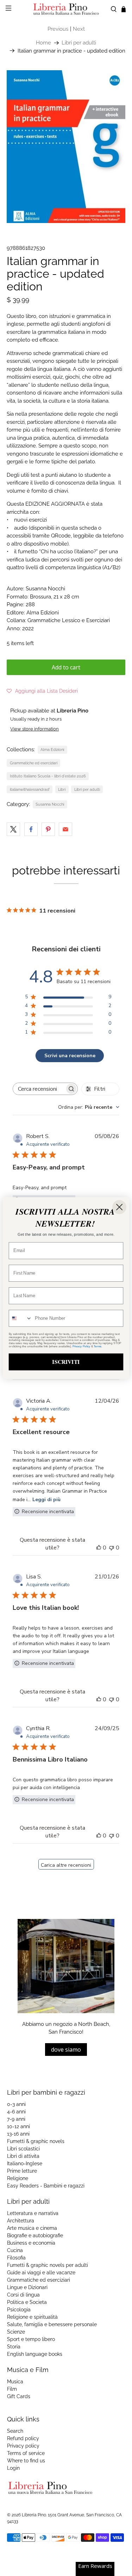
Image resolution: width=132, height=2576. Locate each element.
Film (12, 2389)
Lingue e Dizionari (27, 2287)
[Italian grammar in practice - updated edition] (66, 147)
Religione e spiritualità (32, 2317)
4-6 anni (16, 2112)
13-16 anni (18, 2134)
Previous (58, 29)
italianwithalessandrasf (30, 789)
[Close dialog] (119, 1207)
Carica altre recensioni (66, 1865)
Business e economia (31, 2243)
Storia (14, 2347)
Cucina (15, 2250)
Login (13, 2468)
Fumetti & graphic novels (36, 2141)
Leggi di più (46, 1500)
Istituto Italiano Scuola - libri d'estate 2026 (48, 776)
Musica (15, 2382)
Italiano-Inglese (25, 2163)
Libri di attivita (23, 2156)
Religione (18, 2178)
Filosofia (16, 2258)
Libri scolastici (23, 2149)
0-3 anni (16, 2104)
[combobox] (89, 1107)
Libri (62, 789)
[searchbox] (39, 1089)
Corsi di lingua (23, 2295)
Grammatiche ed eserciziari (34, 763)
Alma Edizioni (52, 750)
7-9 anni (16, 2119)
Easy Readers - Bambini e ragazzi (46, 2186)
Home (43, 43)
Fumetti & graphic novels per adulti (48, 2265)
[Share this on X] (13, 829)
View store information (34, 729)
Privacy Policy (81, 1346)
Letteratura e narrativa (33, 2213)
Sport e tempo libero (31, 2339)
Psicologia (19, 2310)
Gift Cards (19, 2396)
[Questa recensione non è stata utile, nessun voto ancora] (111, 1548)
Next (79, 29)
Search (15, 2431)
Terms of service (26, 2453)
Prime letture (22, 2171)
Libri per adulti (79, 43)
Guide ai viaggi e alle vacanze (41, 2273)
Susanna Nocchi (50, 804)
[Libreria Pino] (66, 9)
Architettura (21, 2221)
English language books (35, 2354)
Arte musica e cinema (32, 2228)
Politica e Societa (27, 2302)
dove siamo (66, 2050)
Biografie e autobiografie (35, 2235)
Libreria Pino (34, 2515)
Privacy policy (23, 2446)
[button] (42, 691)
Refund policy (23, 2438)
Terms (98, 1346)
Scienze (16, 2332)
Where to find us (26, 2461)
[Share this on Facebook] (31, 829)
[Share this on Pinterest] (48, 829)
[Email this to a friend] (65, 829)
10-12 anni (18, 2126)
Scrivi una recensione (70, 1056)
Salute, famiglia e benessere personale (52, 2324)
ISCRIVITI (66, 1362)
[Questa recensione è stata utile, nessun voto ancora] (99, 1548)
